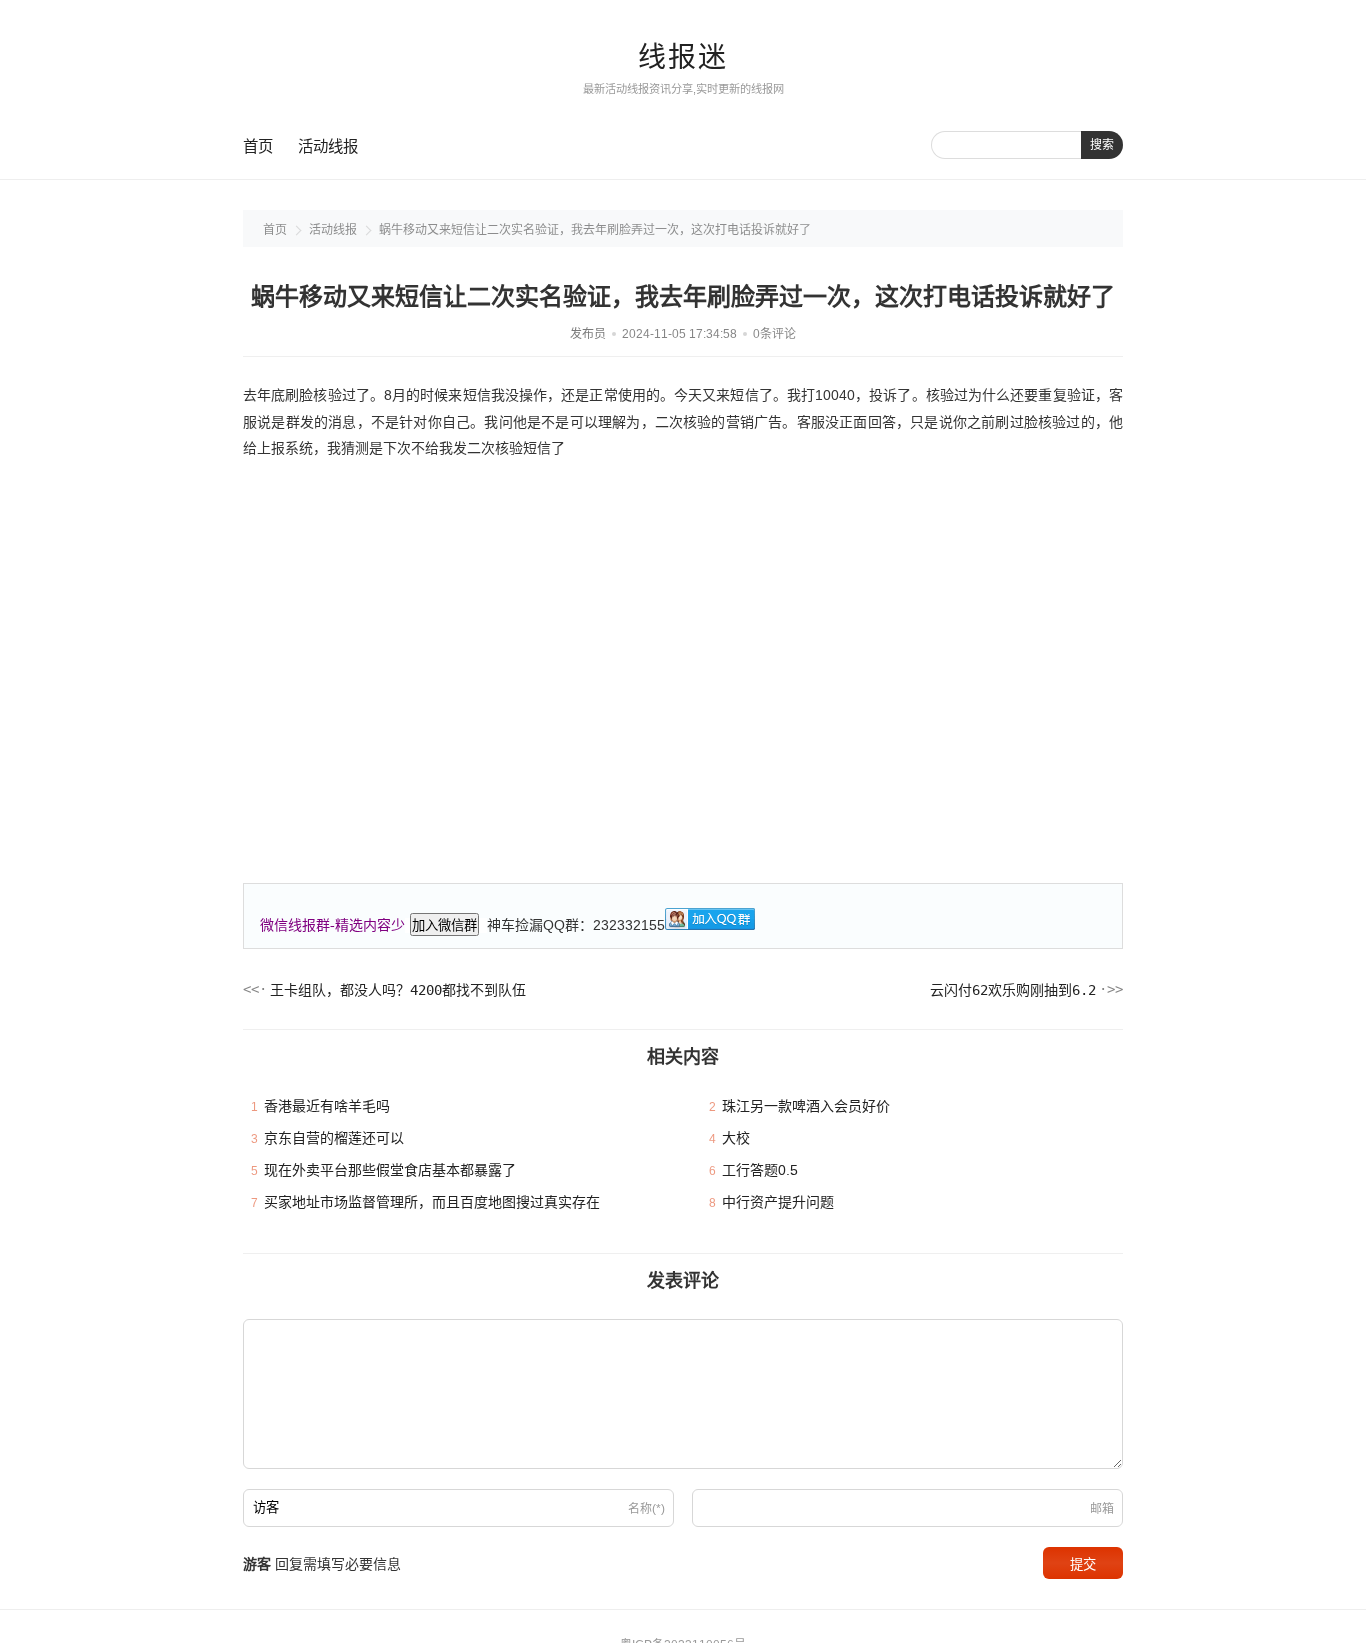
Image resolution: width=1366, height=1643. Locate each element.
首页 (258, 146)
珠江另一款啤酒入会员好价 (806, 1106)
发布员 (588, 334)
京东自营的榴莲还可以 (334, 1138)
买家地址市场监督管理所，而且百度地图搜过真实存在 (432, 1202)
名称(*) (646, 1509)
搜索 (1102, 145)
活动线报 (328, 146)
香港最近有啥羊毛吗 (327, 1106)
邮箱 (1102, 1509)
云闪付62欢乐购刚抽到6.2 (1013, 990)
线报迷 (683, 57)
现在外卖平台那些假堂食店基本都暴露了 (390, 1170)
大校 (736, 1138)
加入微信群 (444, 925)
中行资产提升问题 (778, 1202)
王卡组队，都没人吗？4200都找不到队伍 (398, 990)
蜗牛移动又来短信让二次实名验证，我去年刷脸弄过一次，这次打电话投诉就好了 (595, 230)
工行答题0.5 (760, 1170)
